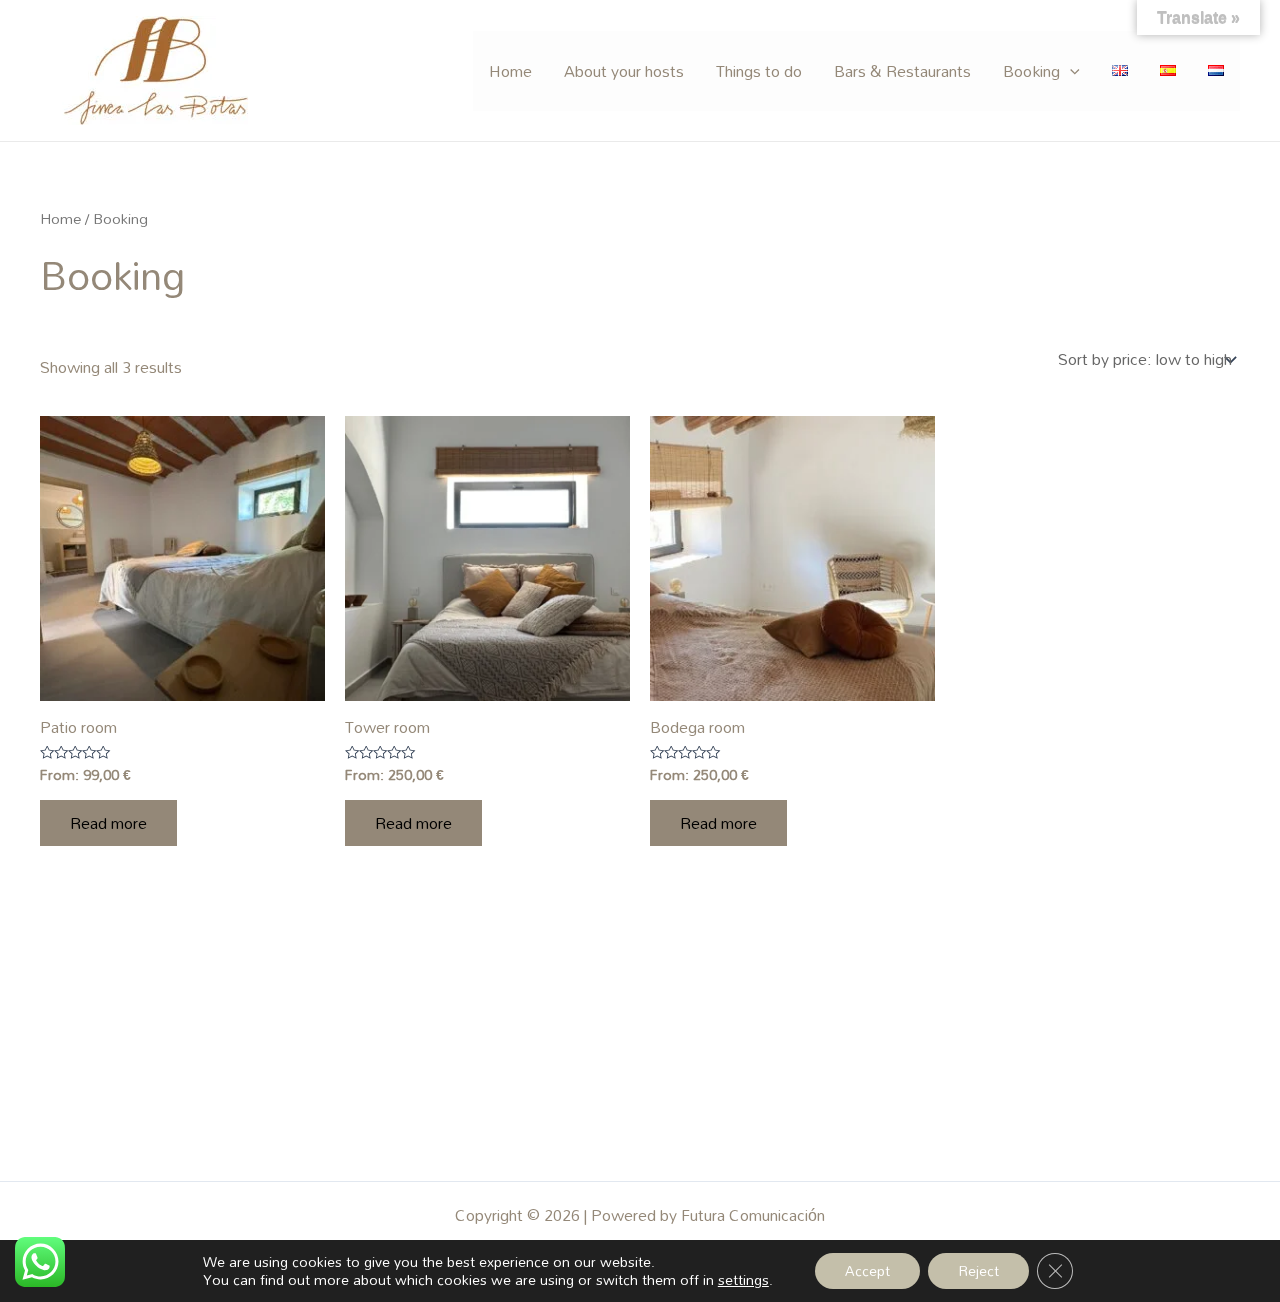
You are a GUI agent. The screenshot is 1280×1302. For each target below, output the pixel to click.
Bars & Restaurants (902, 71)
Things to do (759, 71)
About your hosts (624, 71)
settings (743, 1280)
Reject (978, 1270)
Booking (1031, 71)
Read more (108, 823)
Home (510, 71)
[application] (1070, 71)
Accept (867, 1270)
